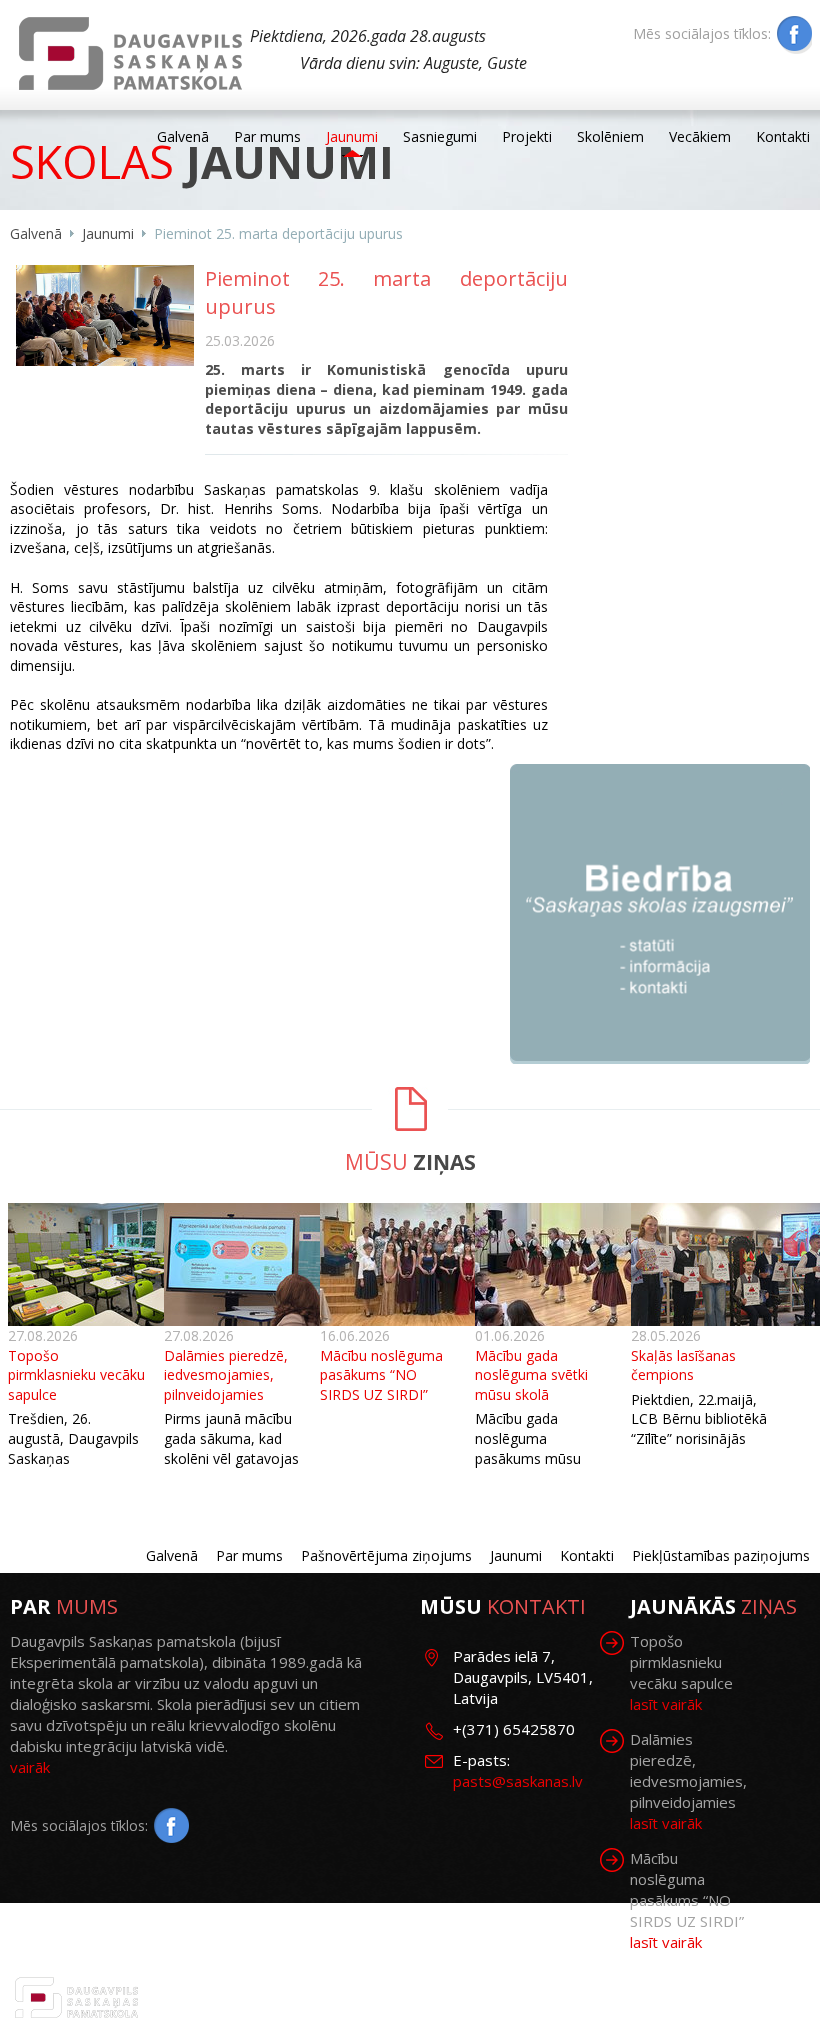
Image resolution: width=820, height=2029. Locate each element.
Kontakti (783, 136)
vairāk (30, 1767)
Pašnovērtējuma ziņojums (386, 1555)
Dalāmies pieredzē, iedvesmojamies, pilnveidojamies (226, 1375)
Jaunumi (352, 136)
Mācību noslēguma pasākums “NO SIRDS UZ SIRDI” (381, 1375)
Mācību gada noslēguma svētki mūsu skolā (531, 1375)
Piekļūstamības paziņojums (721, 1555)
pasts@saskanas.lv (518, 1781)
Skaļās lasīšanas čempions (683, 1365)
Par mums (267, 136)
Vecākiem (700, 136)
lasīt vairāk (666, 1704)
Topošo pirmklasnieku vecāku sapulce (76, 1375)
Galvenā (183, 136)
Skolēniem (610, 136)
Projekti (527, 136)
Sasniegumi (440, 136)
